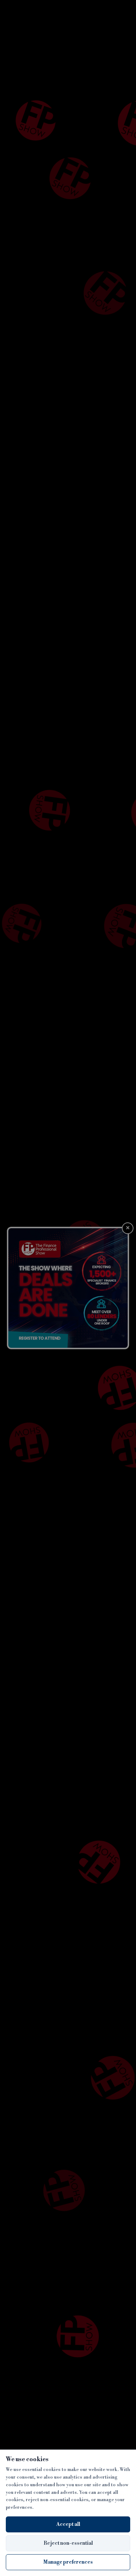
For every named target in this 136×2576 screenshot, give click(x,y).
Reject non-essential (68, 2543)
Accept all (68, 2524)
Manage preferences (68, 2562)
